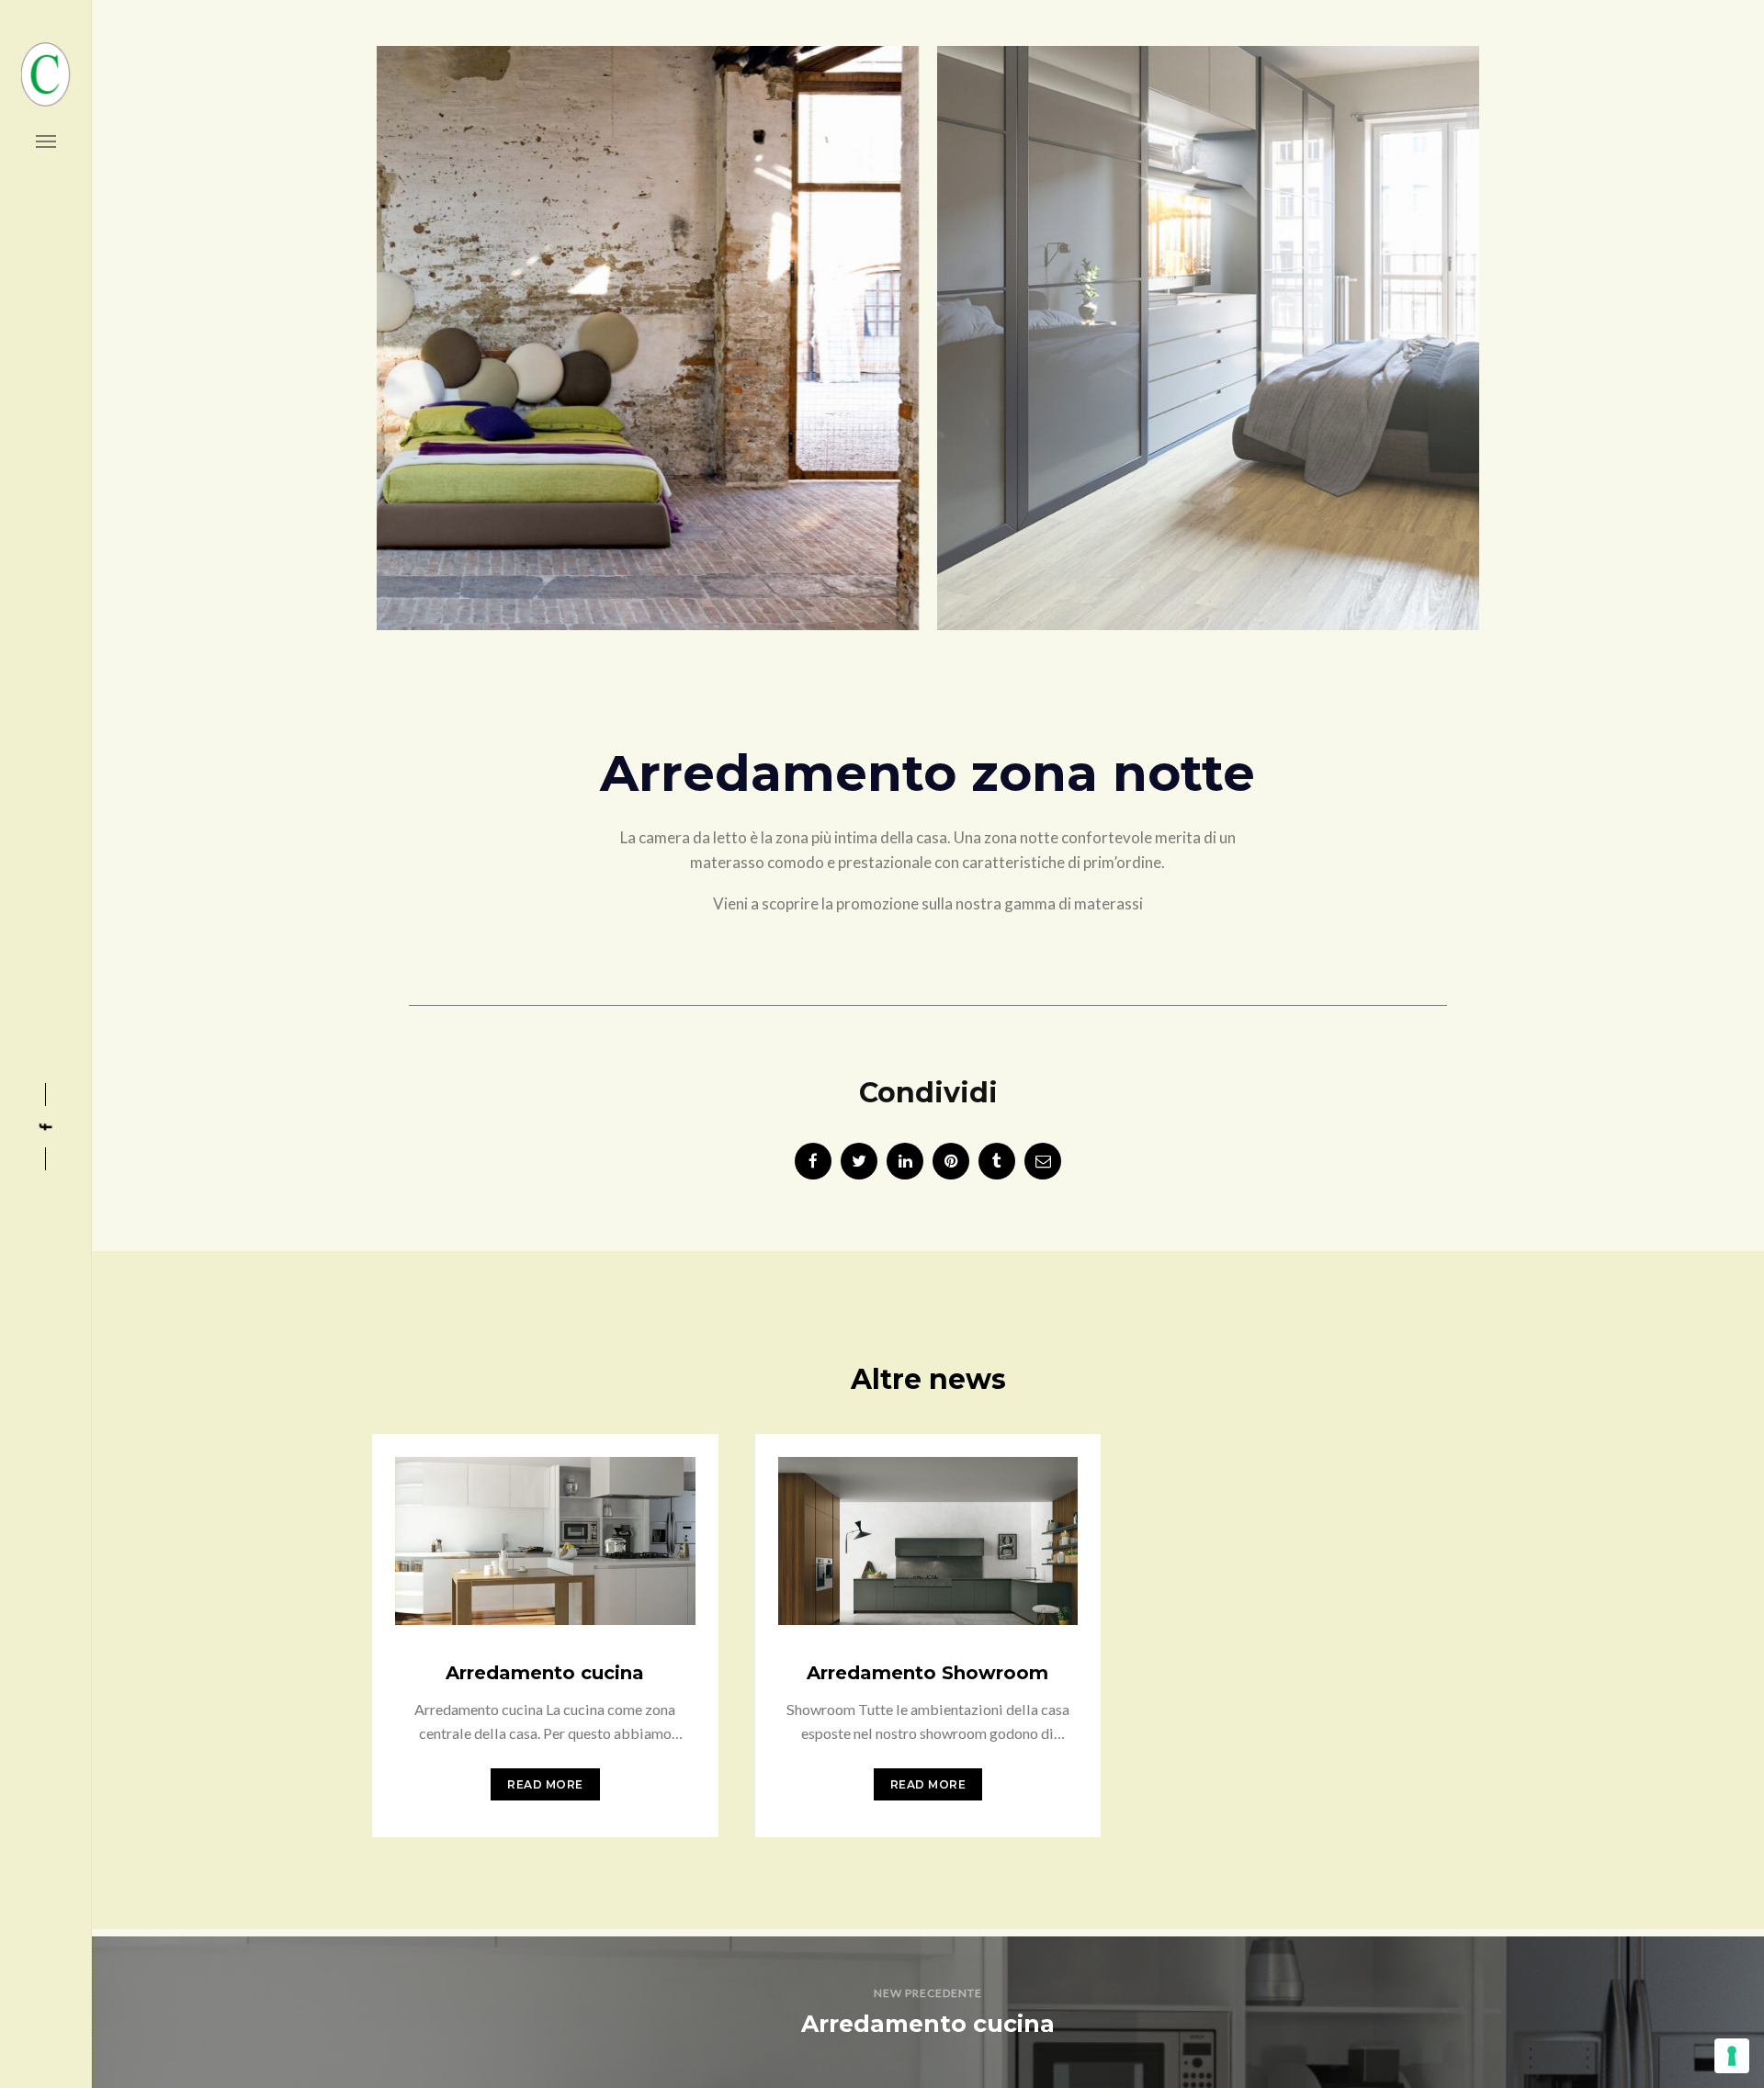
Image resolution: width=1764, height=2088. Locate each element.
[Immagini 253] (517, 329)
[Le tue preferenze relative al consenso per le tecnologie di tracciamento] (1732, 2056)
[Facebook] (46, 1127)
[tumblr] (997, 1161)
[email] (1043, 1161)
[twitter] (859, 1161)
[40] (1339, 329)
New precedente (928, 1993)
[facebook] (813, 1161)
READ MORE (545, 1784)
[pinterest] (951, 1161)
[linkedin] (905, 1161)
